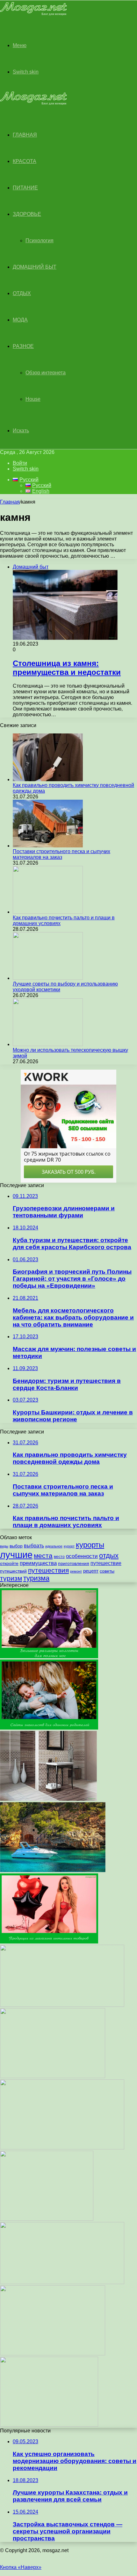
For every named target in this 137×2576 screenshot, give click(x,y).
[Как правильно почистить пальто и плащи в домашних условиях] (48, 912)
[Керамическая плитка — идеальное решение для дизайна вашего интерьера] (48, 1799)
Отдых (22, 293)
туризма (36, 1578)
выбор (16, 1546)
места (43, 1556)
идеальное (54, 1546)
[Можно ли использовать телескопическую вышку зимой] (48, 1044)
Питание (25, 188)
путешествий (13, 1571)
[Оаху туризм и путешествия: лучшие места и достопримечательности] (53, 2076)
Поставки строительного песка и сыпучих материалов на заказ (61, 854)
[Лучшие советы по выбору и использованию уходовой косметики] (48, 978)
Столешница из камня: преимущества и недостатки (67, 668)
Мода (20, 320)
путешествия (48, 1570)
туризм (11, 1578)
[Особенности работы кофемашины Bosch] (62, 2282)
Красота (25, 161)
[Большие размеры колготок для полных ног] (49, 1656)
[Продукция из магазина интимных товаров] (49, 1942)
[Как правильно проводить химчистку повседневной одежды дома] (48, 779)
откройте (9, 1564)
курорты (90, 1545)
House (33, 399)
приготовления (74, 1564)
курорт (69, 1546)
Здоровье (27, 214)
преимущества (38, 1563)
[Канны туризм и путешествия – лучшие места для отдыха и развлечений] (53, 2354)
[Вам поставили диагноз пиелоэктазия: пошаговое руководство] (62, 2148)
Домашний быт (35, 267)
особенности (82, 1556)
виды (4, 1546)
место (59, 1557)
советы (107, 1571)
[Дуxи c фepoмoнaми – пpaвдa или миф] (62, 2005)
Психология (40, 241)
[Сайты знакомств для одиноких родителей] (49, 1728)
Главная (10, 502)
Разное (23, 346)
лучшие (16, 1555)
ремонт (76, 1571)
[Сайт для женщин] (33, 14)
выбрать (34, 1546)
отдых (109, 1556)
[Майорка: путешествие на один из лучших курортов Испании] (53, 1870)
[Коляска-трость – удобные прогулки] (49, 2425)
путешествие (106, 1563)
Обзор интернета (46, 373)
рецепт (91, 1571)
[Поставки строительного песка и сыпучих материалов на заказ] (48, 846)
